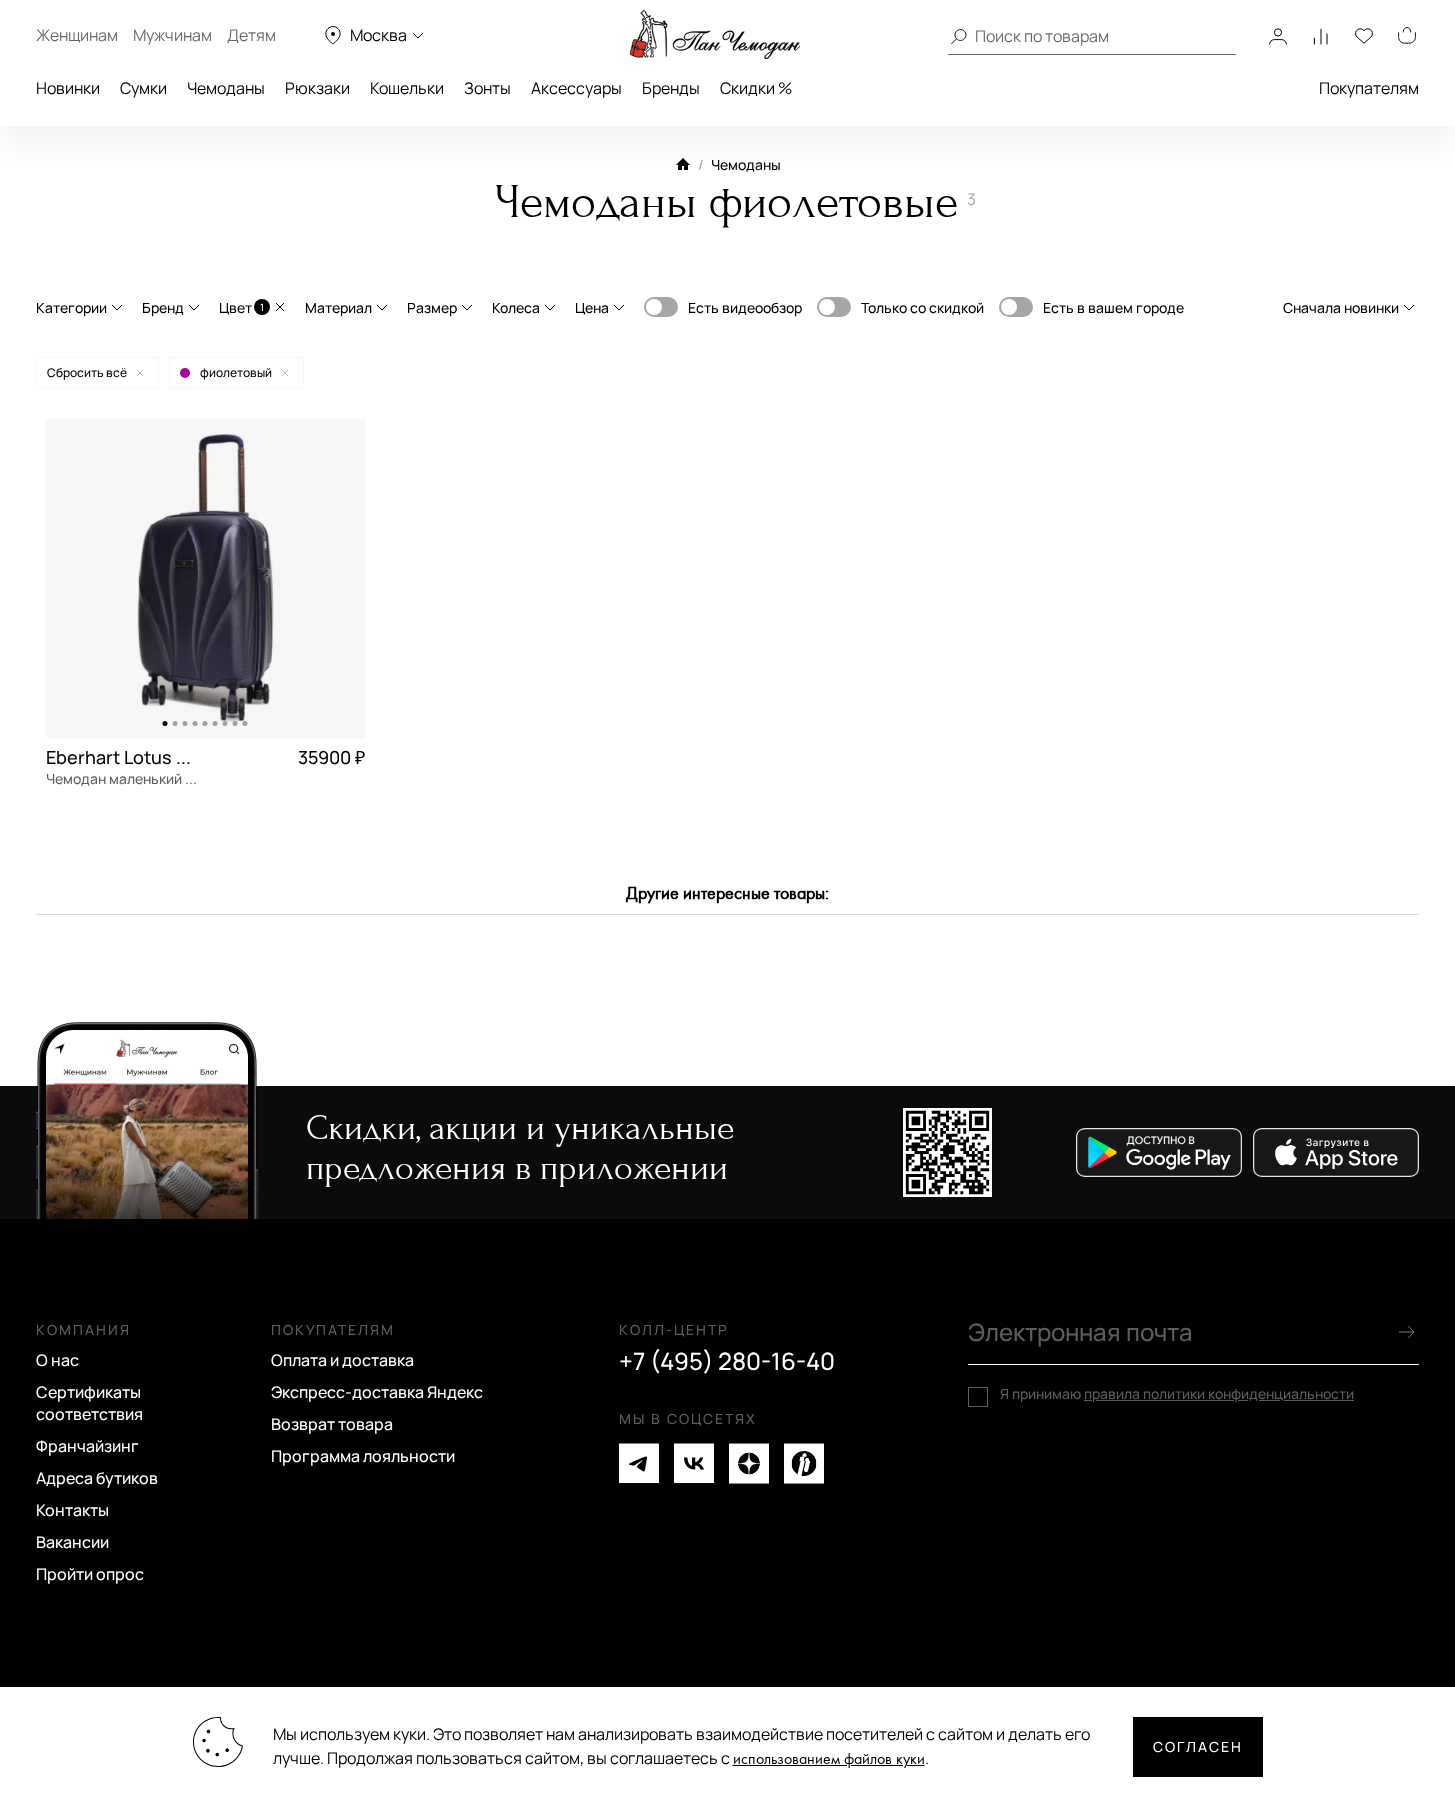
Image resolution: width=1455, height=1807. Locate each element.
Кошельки (407, 88)
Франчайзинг (87, 1446)
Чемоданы (226, 88)
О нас (57, 1360)
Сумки (143, 88)
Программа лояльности (363, 1456)
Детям (251, 35)
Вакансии (72, 1542)
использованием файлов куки (829, 1759)
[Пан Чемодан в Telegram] (639, 1463)
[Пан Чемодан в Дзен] (749, 1463)
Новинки (68, 88)
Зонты (487, 88)
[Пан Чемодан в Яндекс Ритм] (804, 1463)
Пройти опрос (90, 1574)
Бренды (671, 88)
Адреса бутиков (97, 1478)
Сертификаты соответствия (89, 1403)
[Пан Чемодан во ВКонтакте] (694, 1463)
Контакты (72, 1510)
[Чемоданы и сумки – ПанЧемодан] (715, 35)
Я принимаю (1177, 1394)
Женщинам (77, 35)
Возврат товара (332, 1424)
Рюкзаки (317, 88)
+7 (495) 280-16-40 (727, 1361)
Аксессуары (576, 88)
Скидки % (756, 88)
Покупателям (1369, 88)
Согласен (1198, 1746)
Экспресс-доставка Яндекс (377, 1392)
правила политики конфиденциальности (1219, 1393)
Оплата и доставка (342, 1360)
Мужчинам (172, 35)
